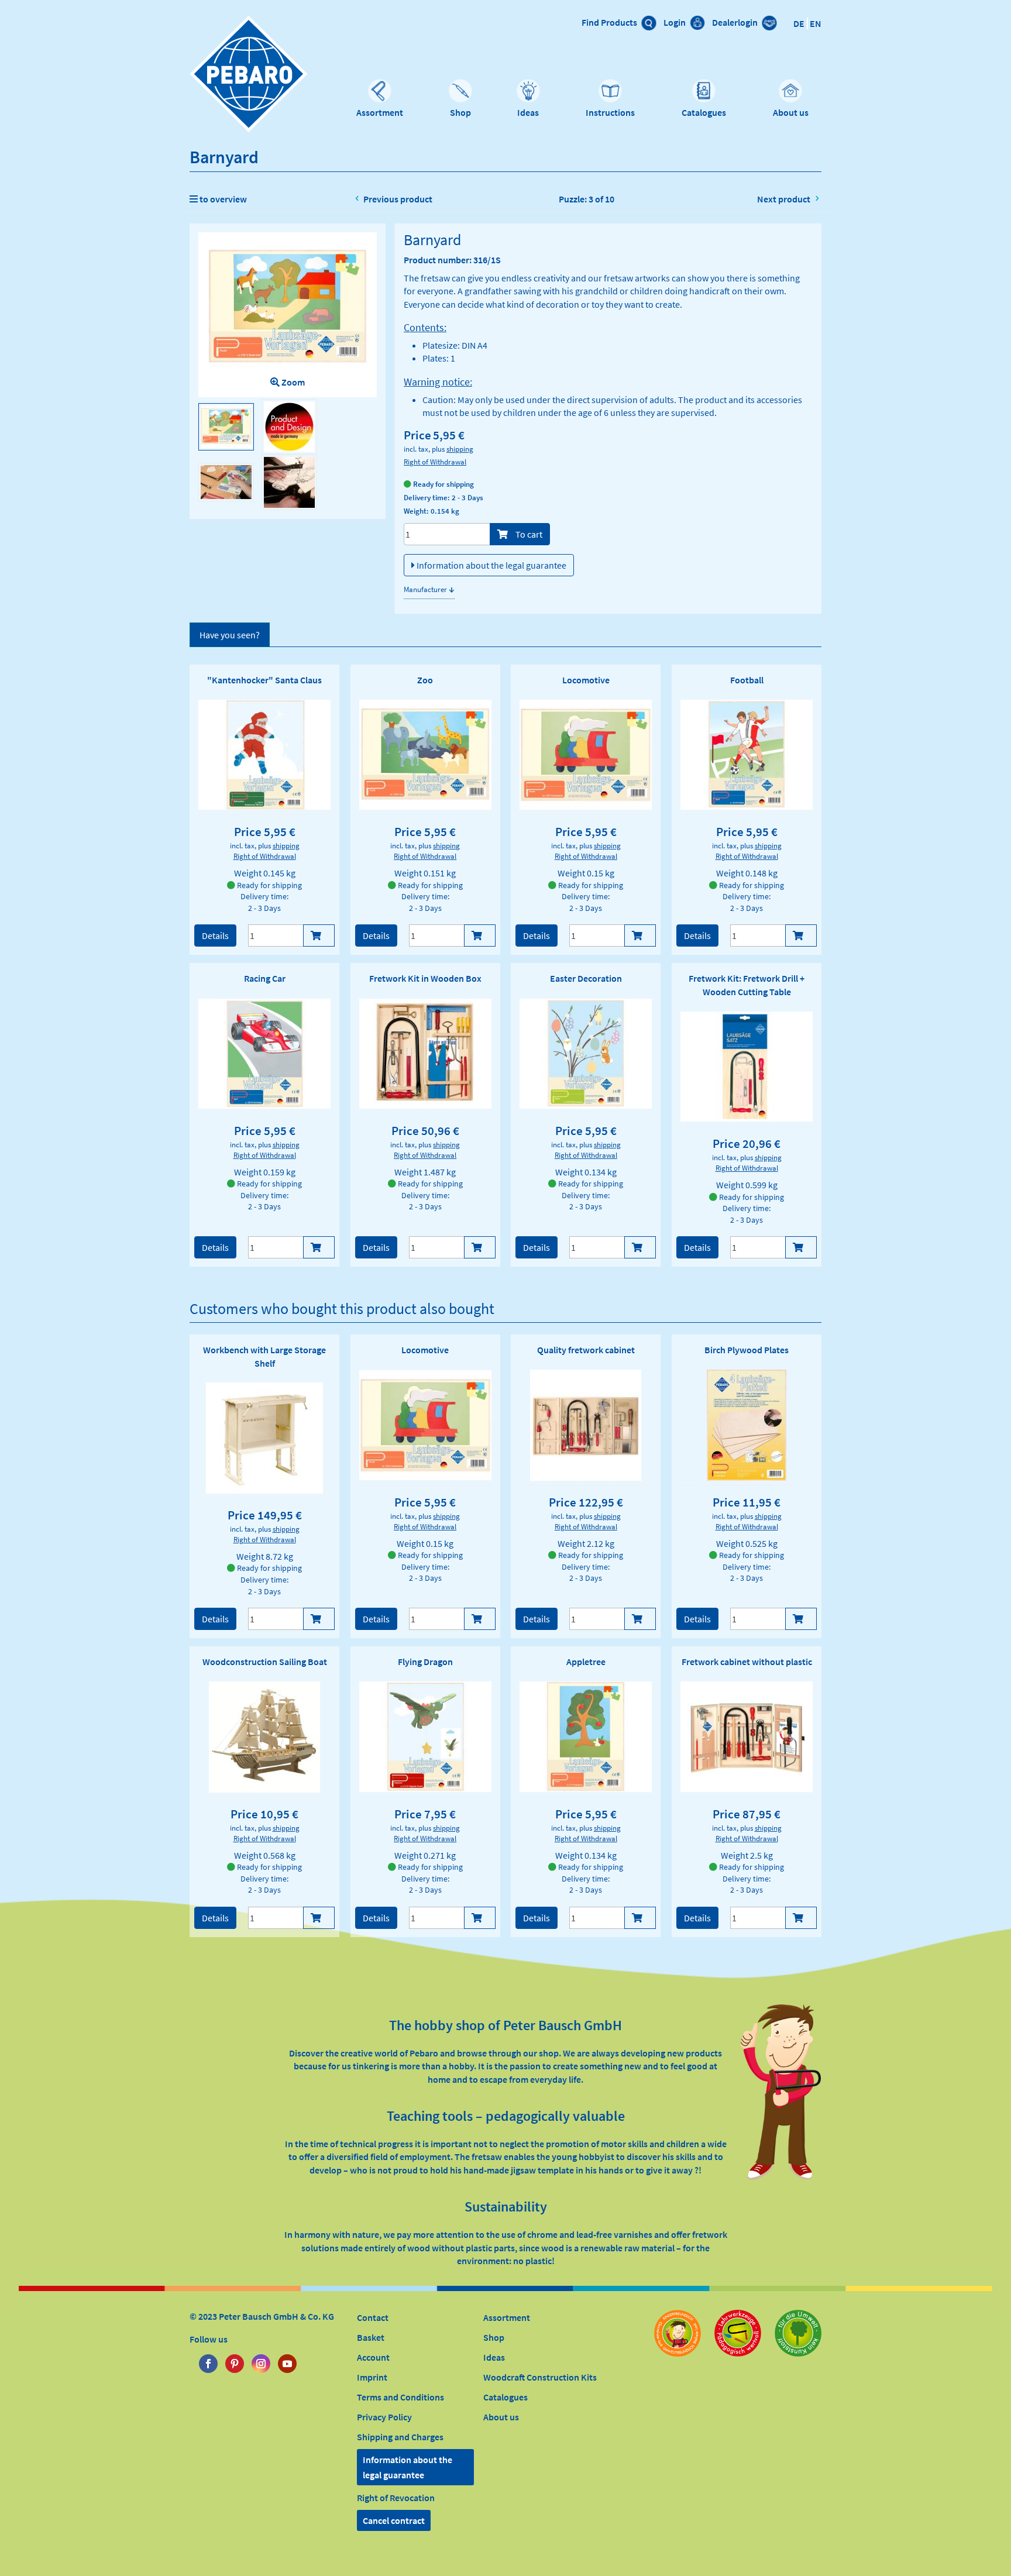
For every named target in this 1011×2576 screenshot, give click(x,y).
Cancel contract (394, 2520)
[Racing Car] (264, 1054)
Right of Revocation (396, 2498)
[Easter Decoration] (586, 1054)
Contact (373, 2317)
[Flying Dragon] (425, 1736)
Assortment (380, 112)
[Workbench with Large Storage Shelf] (265, 1438)
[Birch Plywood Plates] (747, 1425)
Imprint (372, 2377)
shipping (460, 449)
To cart (528, 534)
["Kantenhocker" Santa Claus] (264, 755)
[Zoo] (425, 755)
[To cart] (319, 936)
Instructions (610, 112)
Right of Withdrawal (435, 462)
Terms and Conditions (400, 2397)
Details (215, 936)
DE (799, 23)
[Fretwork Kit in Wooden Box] (425, 1054)
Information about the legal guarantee (491, 565)
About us (791, 112)
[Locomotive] (586, 755)
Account (373, 2357)
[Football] (747, 755)
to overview (222, 199)
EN (816, 23)
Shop (460, 112)
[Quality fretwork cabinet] (586, 1425)
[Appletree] (586, 1736)
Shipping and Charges (400, 2437)
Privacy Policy (384, 2417)
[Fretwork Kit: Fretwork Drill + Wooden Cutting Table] (747, 1067)
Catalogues (704, 112)
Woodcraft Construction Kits (540, 2377)
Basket (371, 2337)
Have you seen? (230, 635)
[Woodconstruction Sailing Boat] (264, 1737)
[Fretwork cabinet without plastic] (747, 1736)
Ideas (528, 112)
